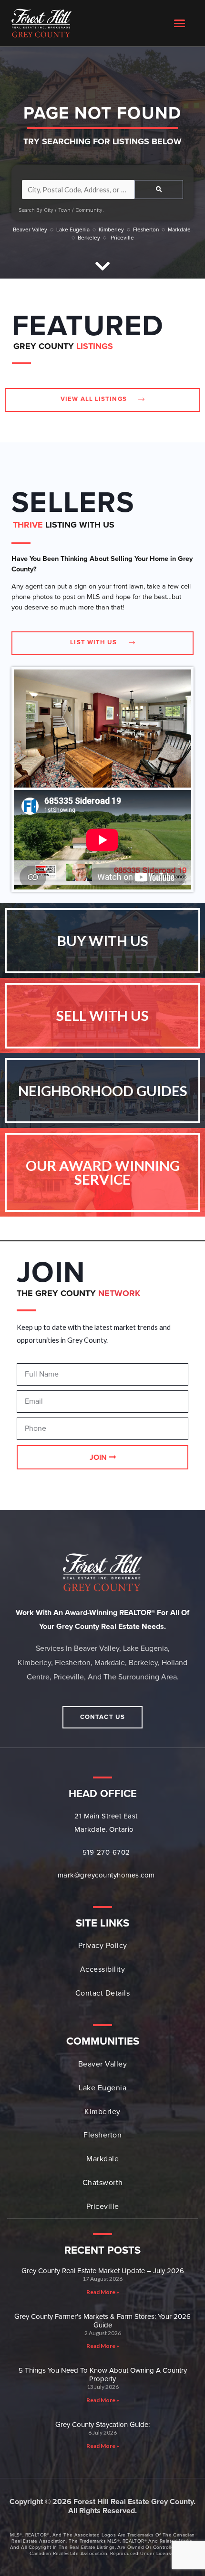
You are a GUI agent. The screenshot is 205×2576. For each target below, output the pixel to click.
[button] (180, 23)
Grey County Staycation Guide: (102, 2425)
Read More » (103, 2292)
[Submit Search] (159, 190)
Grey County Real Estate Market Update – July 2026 (103, 2271)
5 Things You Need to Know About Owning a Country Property (103, 2375)
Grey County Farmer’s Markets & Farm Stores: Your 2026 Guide (102, 2321)
